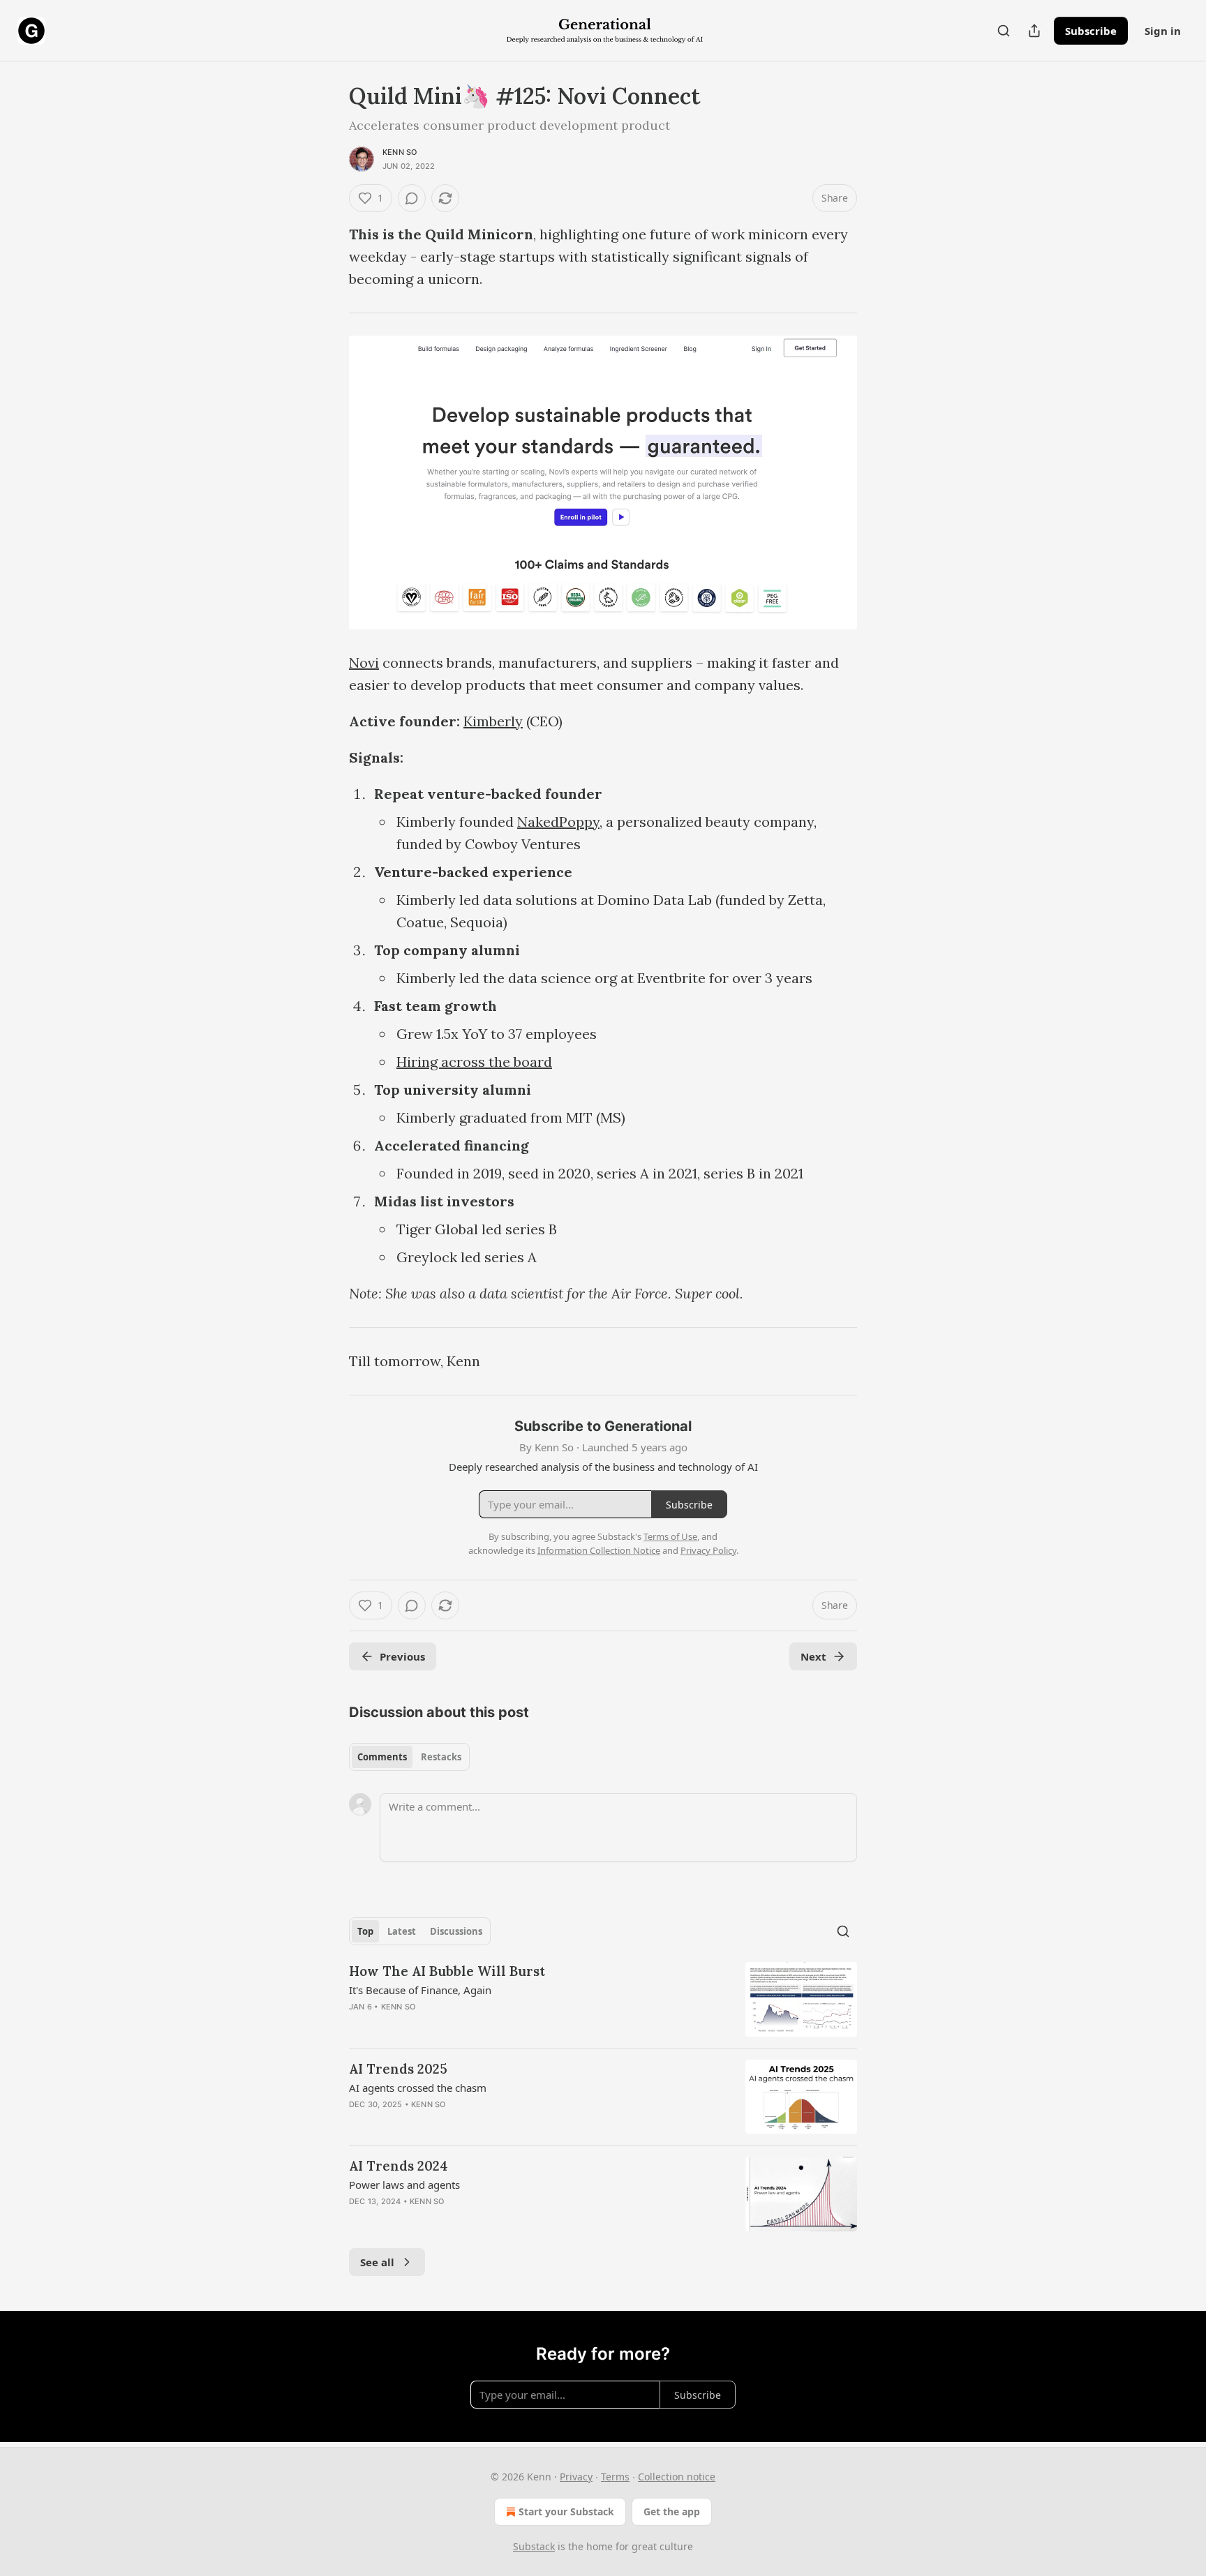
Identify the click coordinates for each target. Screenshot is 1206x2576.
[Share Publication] (1034, 31)
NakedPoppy (558, 822)
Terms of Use (670, 1536)
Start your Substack (566, 2511)
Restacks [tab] (441, 1757)
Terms (615, 2477)
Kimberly (493, 721)
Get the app (672, 2511)
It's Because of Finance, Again (420, 1990)
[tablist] (409, 1757)
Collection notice (677, 2477)
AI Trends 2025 (398, 2069)
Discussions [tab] (456, 1931)
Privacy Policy (708, 1550)
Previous (402, 1656)
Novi (364, 662)
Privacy (576, 2477)
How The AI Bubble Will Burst (447, 1971)
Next (813, 1656)
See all (377, 2262)
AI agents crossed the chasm (418, 2088)
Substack (534, 2546)
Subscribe (1091, 31)
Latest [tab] (402, 1931)
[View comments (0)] (412, 198)
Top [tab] (365, 1931)
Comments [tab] (382, 1757)
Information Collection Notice (599, 1550)
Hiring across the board (474, 1062)
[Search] (1004, 31)
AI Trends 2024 (399, 2166)
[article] (603, 1999)
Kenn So (400, 152)
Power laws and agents (404, 2185)
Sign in (1163, 31)
